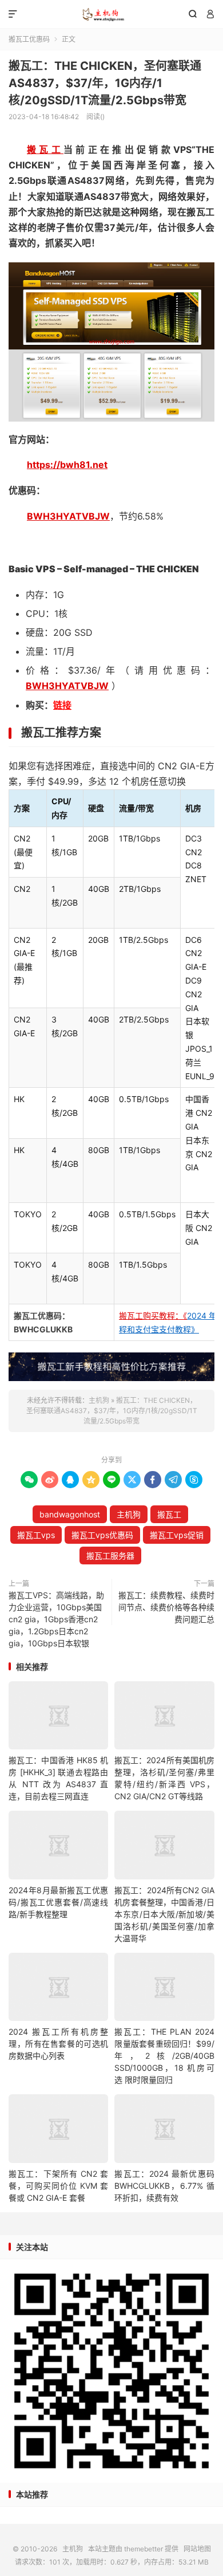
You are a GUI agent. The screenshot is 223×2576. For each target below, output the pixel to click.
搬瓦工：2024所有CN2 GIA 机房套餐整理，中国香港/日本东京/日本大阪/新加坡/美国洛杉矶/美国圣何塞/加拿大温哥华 (164, 1914)
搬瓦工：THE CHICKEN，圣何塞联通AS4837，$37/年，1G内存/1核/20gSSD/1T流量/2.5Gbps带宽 (105, 83)
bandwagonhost (70, 1514)
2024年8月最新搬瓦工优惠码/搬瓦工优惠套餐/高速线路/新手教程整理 (58, 1902)
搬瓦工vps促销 (177, 1535)
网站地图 (197, 2549)
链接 (62, 705)
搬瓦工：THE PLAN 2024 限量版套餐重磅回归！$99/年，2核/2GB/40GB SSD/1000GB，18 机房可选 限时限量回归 (164, 2056)
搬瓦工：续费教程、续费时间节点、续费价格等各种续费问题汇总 (166, 1607)
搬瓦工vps (36, 1535)
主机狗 (111, 14)
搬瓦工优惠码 (29, 39)
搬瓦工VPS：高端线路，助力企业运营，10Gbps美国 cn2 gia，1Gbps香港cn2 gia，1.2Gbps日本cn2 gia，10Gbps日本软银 (56, 1619)
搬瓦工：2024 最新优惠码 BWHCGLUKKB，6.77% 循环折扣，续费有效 (164, 2186)
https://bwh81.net (67, 465)
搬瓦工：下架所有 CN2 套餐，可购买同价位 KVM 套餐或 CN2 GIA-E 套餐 (58, 2186)
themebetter (144, 2549)
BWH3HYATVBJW (68, 516)
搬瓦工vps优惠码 (102, 1535)
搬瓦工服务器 (110, 1556)
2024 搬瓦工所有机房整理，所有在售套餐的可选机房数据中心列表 (58, 2044)
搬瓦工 (45, 150)
